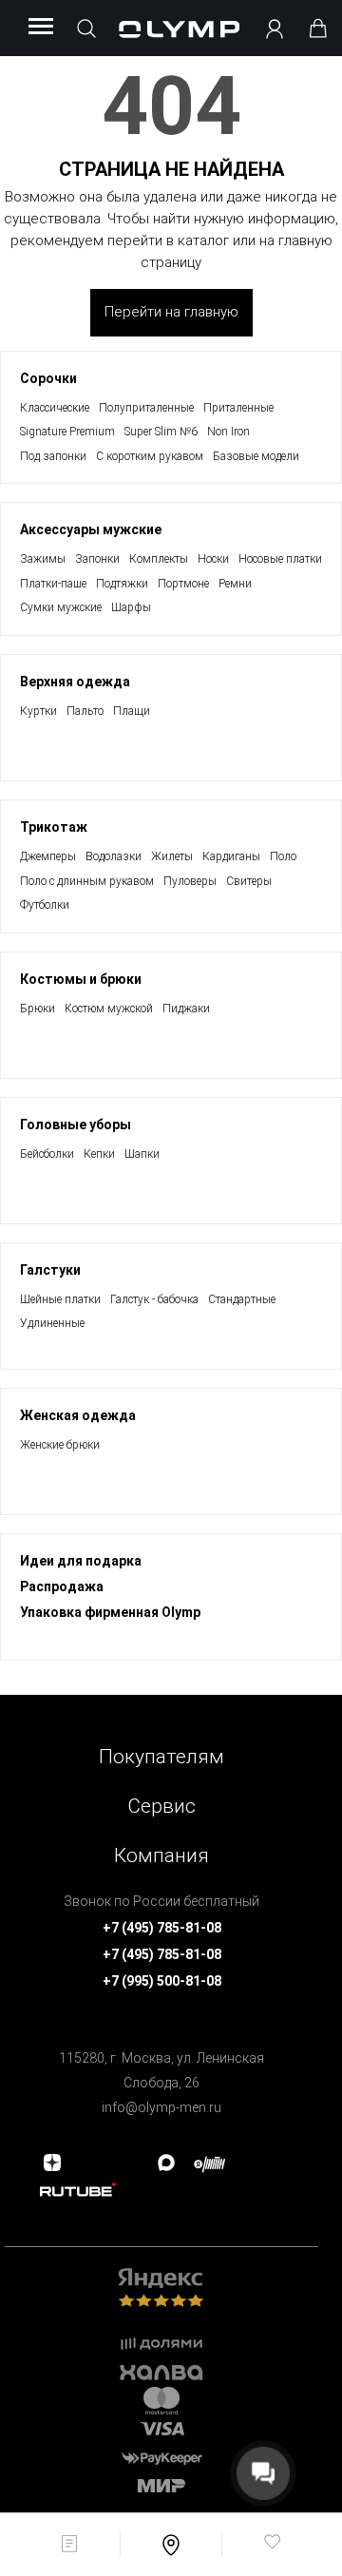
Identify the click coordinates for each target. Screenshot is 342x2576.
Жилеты (172, 856)
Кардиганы (231, 856)
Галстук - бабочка (154, 1299)
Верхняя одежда (75, 682)
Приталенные (238, 408)
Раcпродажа (62, 1586)
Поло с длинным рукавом (87, 881)
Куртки (38, 711)
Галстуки (50, 1270)
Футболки (45, 905)
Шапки (142, 1154)
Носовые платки (280, 559)
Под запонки (53, 456)
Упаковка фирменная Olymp (110, 1612)
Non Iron (228, 432)
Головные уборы (76, 1125)
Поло (283, 856)
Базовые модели (256, 456)
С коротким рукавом (150, 456)
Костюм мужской (109, 1009)
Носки (213, 559)
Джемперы (48, 856)
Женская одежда (78, 1415)
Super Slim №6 (161, 432)
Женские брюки (60, 1445)
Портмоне (183, 584)
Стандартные (242, 1299)
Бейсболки (47, 1154)
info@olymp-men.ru (161, 2107)
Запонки (97, 559)
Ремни (235, 584)
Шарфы (131, 607)
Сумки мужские (61, 607)
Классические (55, 408)
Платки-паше (53, 584)
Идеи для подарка (81, 1561)
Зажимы (43, 559)
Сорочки (48, 378)
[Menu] (41, 28)
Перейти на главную (171, 312)
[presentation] (171, 1288)
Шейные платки (60, 1299)
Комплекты (159, 559)
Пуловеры (190, 881)
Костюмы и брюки (81, 979)
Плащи (132, 711)
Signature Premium (67, 432)
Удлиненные (52, 1323)
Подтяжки (122, 584)
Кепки (99, 1154)
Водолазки (114, 856)
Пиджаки (186, 1009)
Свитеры (249, 881)
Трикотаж (54, 827)
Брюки (38, 1009)
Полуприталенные (146, 408)
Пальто (85, 711)
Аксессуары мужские (91, 529)
